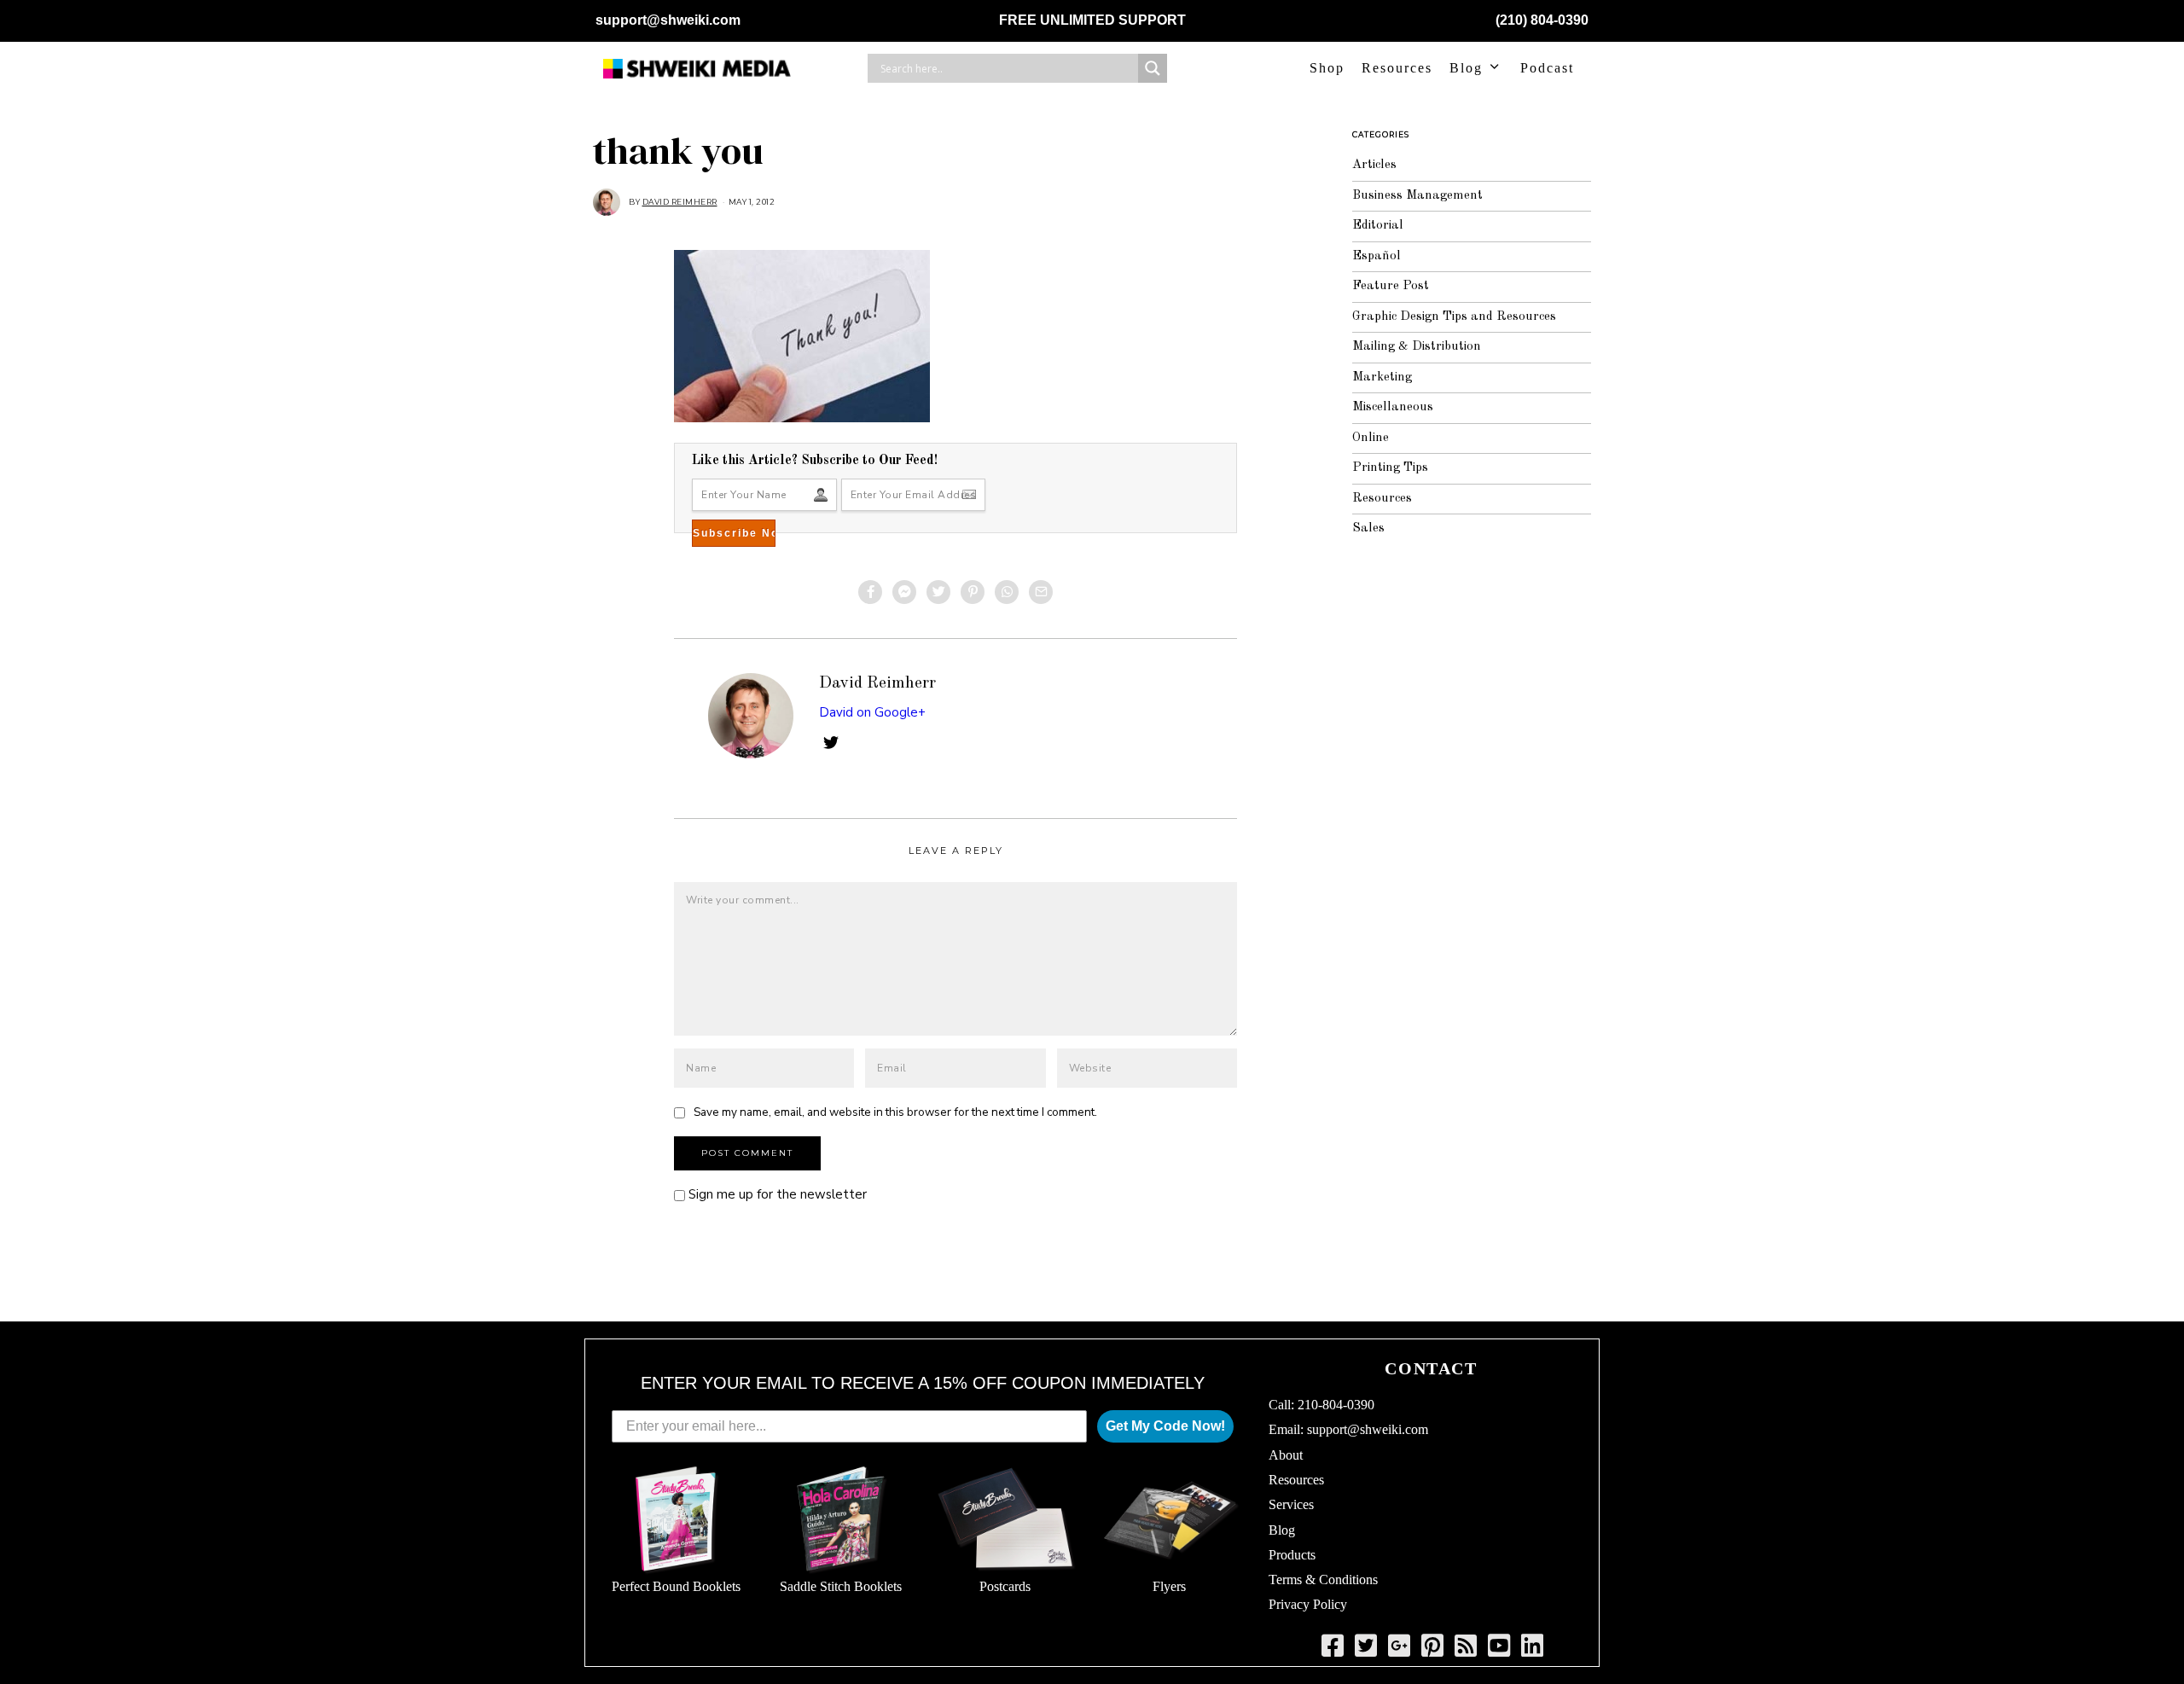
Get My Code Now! (1165, 1426)
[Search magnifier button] (1153, 68)
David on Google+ (872, 712)
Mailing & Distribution (1417, 347)
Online (1371, 438)
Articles (1374, 165)
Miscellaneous (1393, 407)
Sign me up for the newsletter (776, 1194)
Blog (1466, 68)
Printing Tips (1390, 468)
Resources (1397, 68)
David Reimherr (877, 683)
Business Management (1417, 196)
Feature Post (1391, 286)
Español (1377, 256)
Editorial (1378, 226)
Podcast (1547, 68)
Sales (1368, 528)
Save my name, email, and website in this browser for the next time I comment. (895, 1112)
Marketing (1382, 377)
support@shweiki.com (668, 20)
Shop (1327, 68)
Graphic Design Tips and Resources (1454, 317)
